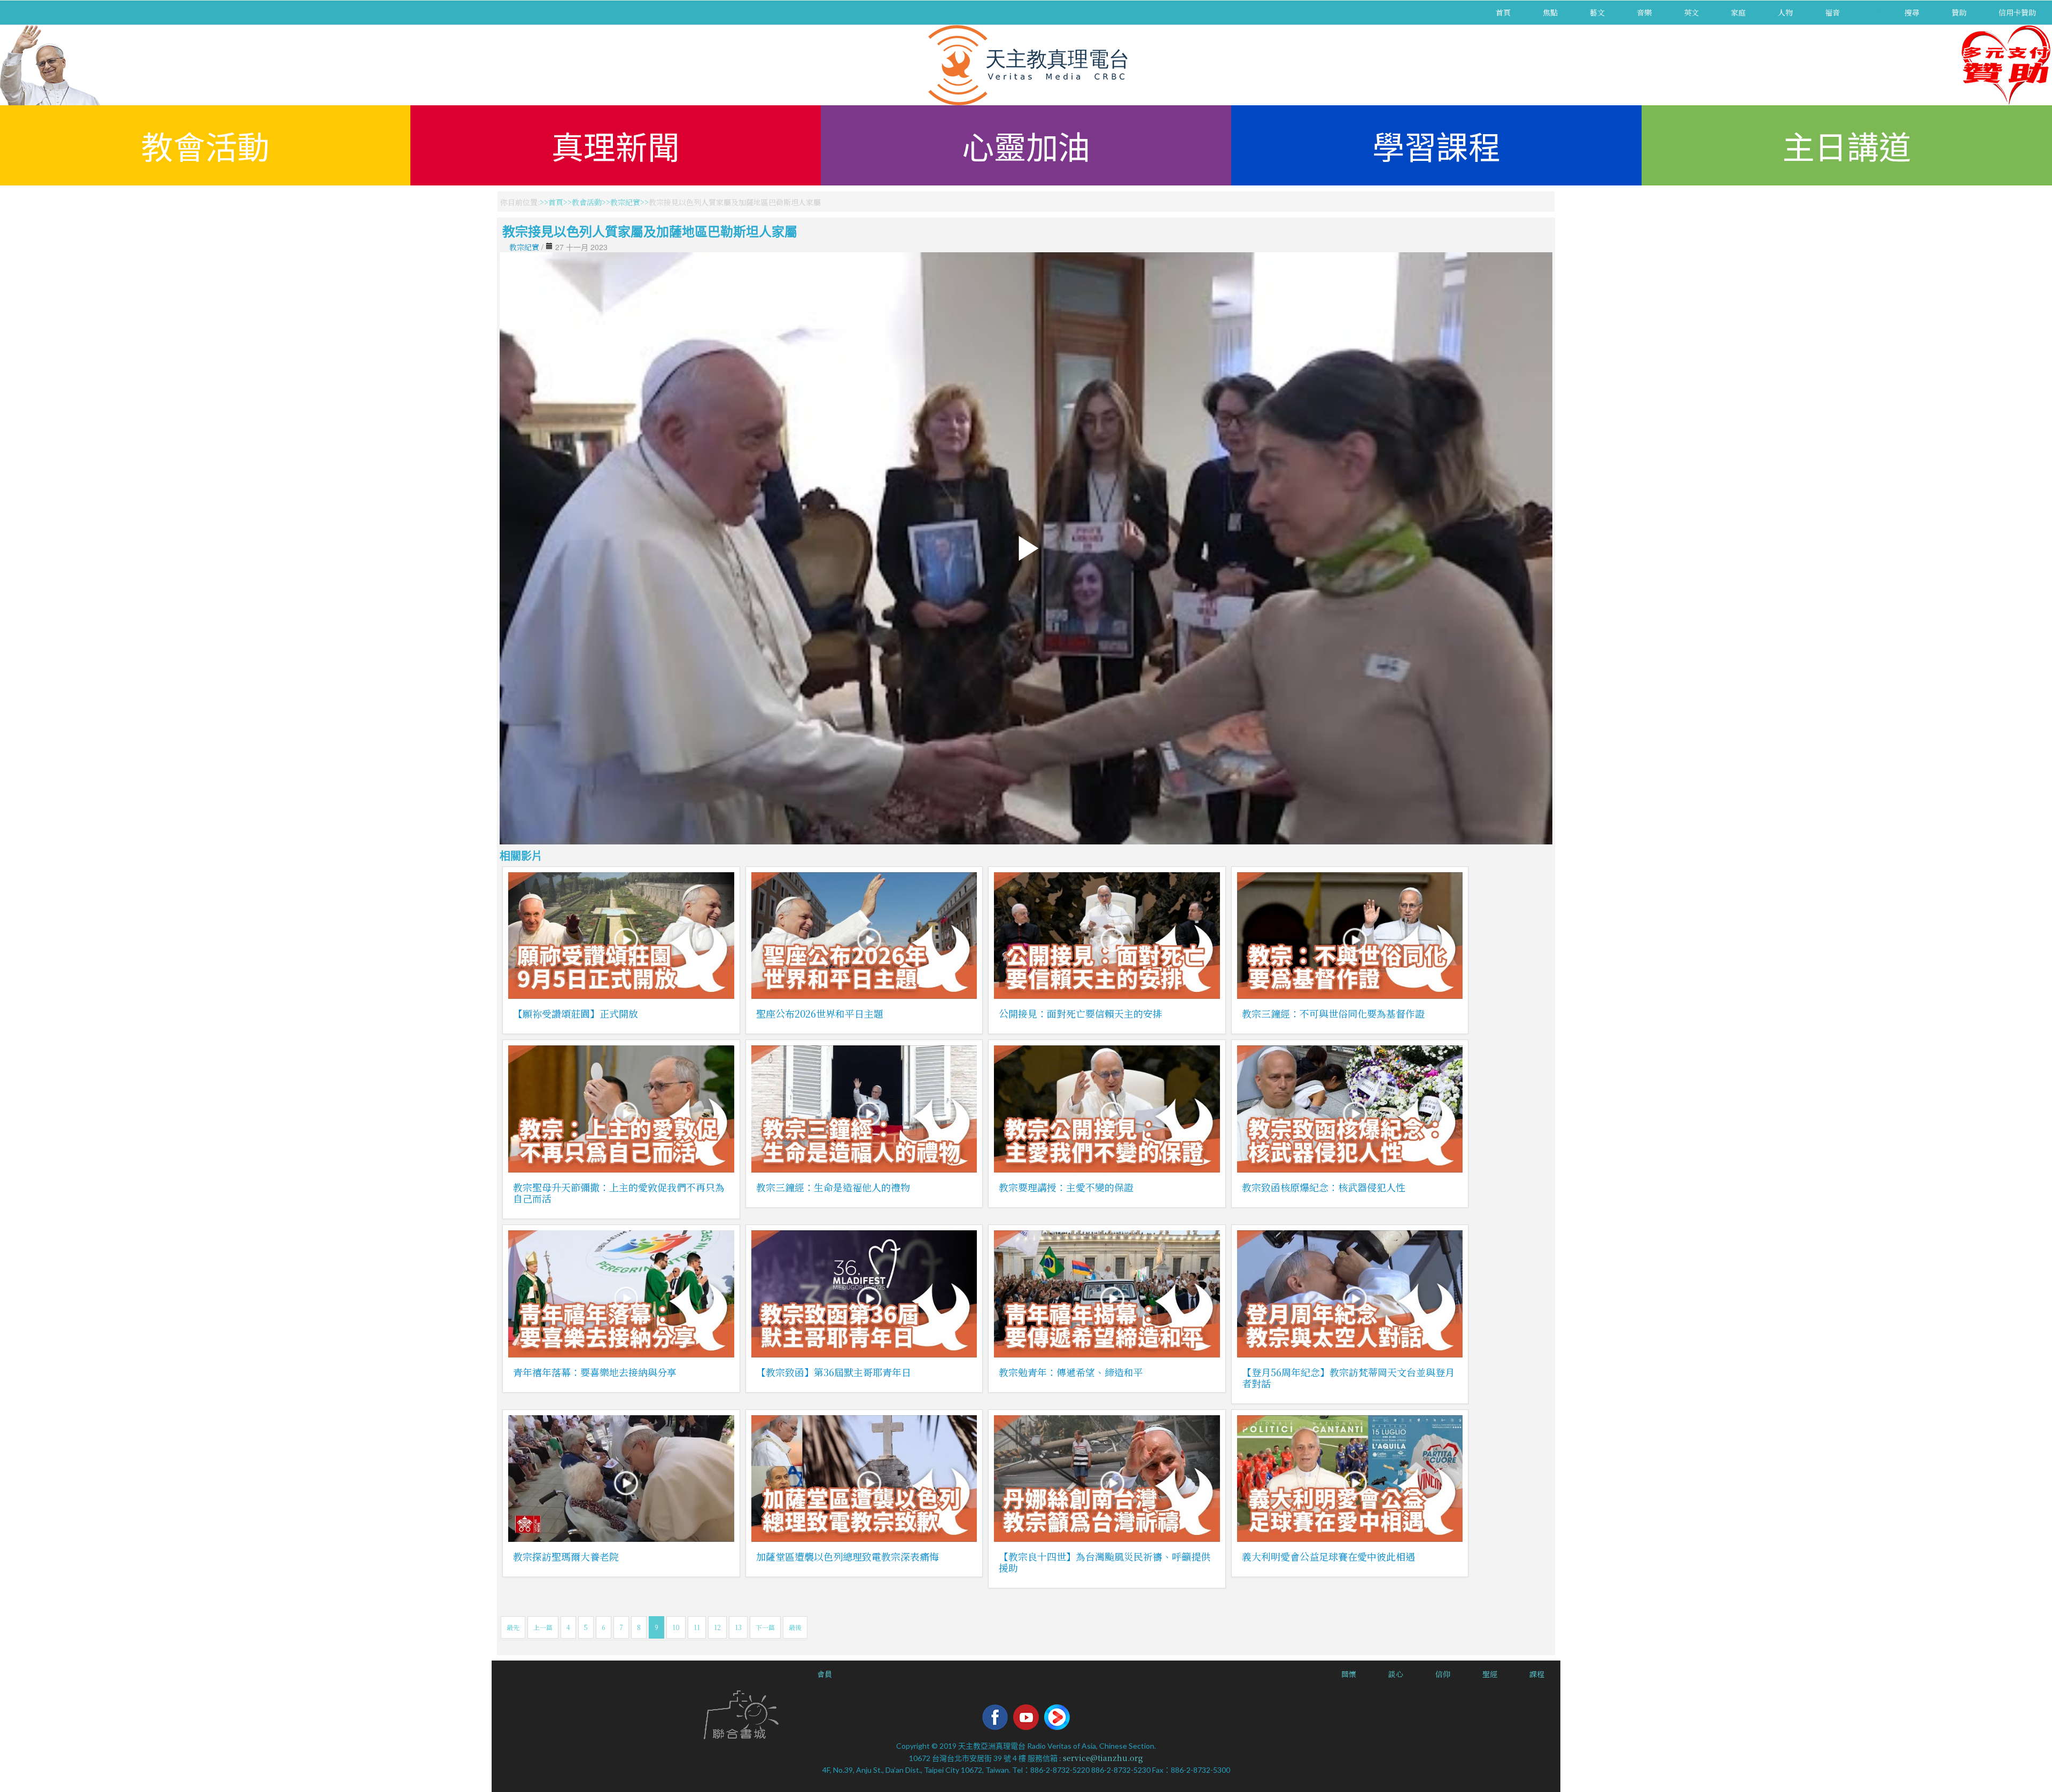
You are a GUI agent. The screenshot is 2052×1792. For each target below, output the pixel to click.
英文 (1691, 12)
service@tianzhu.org (1103, 1758)
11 (697, 1627)
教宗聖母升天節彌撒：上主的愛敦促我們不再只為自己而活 (619, 1193)
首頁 (1503, 12)
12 (717, 1627)
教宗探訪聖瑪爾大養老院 (566, 1556)
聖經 (1490, 1674)
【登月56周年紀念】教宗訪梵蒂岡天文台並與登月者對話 (1348, 1378)
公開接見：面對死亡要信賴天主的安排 (1081, 1013)
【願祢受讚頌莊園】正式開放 (576, 1013)
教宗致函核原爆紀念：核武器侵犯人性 (1324, 1187)
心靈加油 (1026, 145)
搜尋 (1912, 12)
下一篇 (765, 1627)
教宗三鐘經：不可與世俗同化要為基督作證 (1333, 1013)
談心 (1396, 1674)
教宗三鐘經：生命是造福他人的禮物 (833, 1187)
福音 (1832, 12)
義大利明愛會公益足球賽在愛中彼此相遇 (1328, 1556)
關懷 (1349, 1674)
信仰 (1443, 1674)
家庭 (1738, 12)
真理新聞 (616, 145)
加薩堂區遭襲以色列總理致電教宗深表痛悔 (848, 1556)
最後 (795, 1627)
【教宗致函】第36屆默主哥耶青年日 (834, 1372)
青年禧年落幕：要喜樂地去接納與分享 (595, 1372)
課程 (1537, 1674)
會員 (825, 1674)
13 (738, 1627)
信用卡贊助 (2017, 12)
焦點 (1550, 12)
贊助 (1959, 12)
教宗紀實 (625, 202)
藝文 (1597, 12)
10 (676, 1627)
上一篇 (543, 1627)
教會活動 (205, 145)
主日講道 (1847, 145)
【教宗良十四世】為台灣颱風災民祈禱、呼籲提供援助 (1105, 1562)
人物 (1785, 12)
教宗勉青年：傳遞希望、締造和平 (1071, 1372)
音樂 (1644, 12)
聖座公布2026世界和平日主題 (820, 1013)
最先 (513, 1627)
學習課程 (1436, 145)
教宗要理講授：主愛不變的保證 (1066, 1187)
